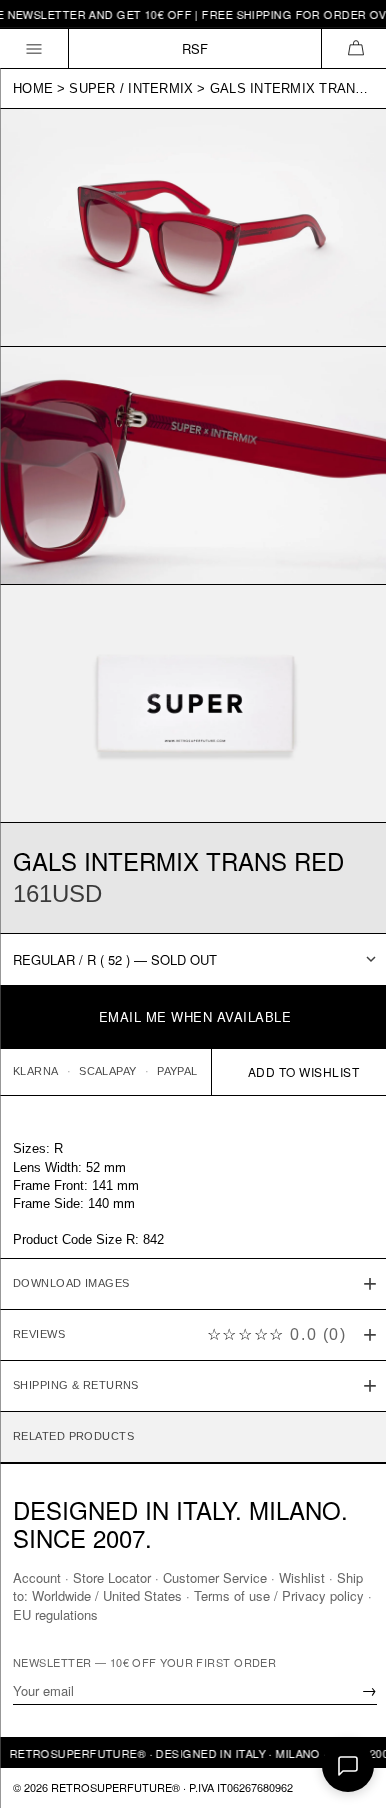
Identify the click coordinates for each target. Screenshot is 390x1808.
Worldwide (91, 1595)
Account (37, 1577)
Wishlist (302, 1577)
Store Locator (112, 1577)
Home (33, 88)
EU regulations (101, 1613)
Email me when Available (195, 1016)
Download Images (71, 1256)
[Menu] (34, 48)
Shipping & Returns (76, 1358)
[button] (355, 48)
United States (172, 1595)
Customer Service (215, 1577)
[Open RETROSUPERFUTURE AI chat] (348, 1766)
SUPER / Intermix (131, 88)
